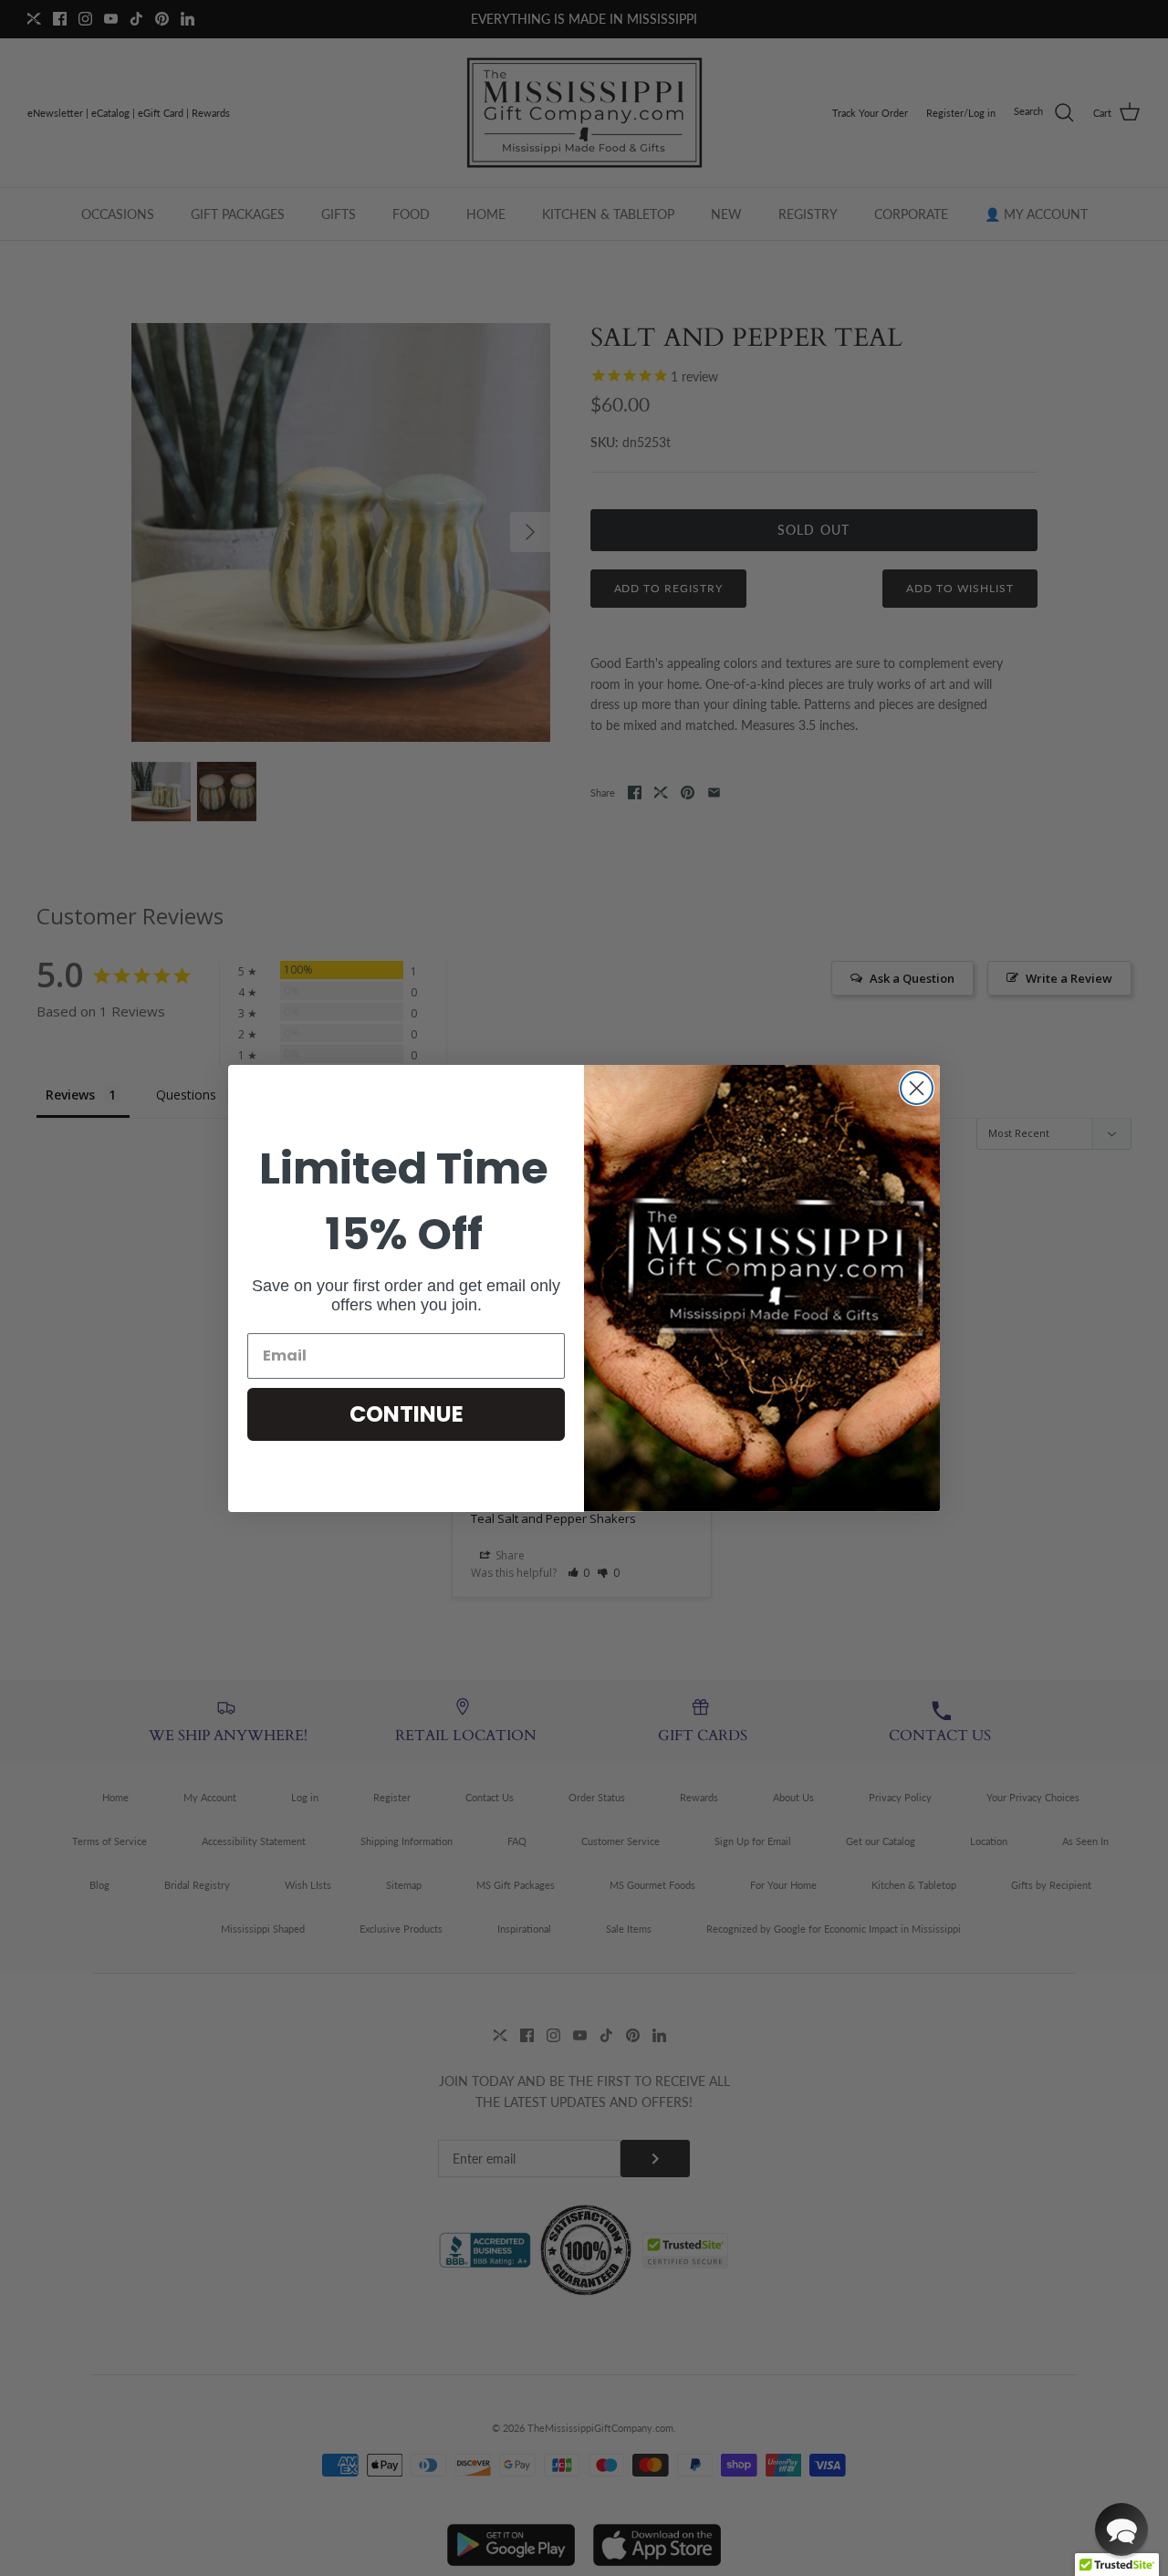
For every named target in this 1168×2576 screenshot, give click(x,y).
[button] (1121, 2529)
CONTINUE (407, 1414)
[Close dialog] (917, 1088)
